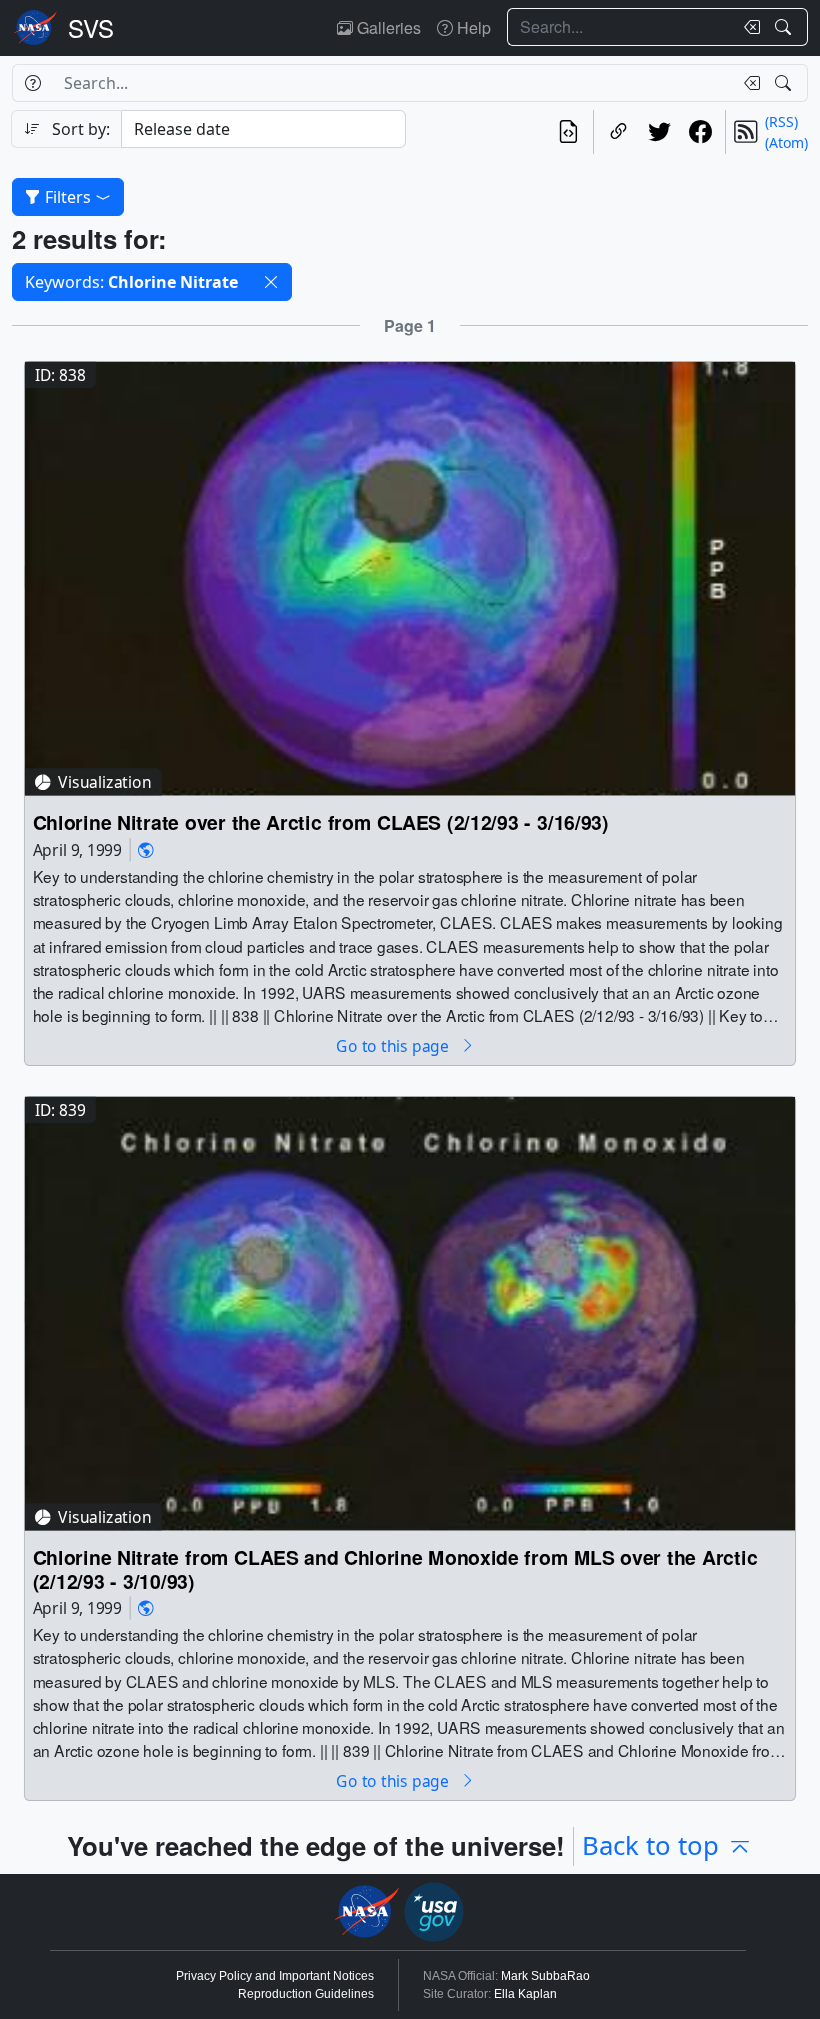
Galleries (387, 27)
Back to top (650, 1845)
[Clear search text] (748, 27)
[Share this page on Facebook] (700, 132)
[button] (271, 282)
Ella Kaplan (525, 1994)
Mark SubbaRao (545, 1976)
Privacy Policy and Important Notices (275, 1976)
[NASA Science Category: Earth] (146, 849)
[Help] (32, 83)
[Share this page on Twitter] (659, 132)
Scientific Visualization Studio (91, 28)
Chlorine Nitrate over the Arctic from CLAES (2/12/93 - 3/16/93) (321, 822)
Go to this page (394, 1045)
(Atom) (786, 142)
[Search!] (785, 27)
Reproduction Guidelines (306, 1994)
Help (472, 27)
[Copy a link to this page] (618, 132)
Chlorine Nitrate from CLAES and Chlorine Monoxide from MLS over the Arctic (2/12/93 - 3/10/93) (395, 1568)
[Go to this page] (410, 576)
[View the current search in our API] (568, 132)
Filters (68, 197)
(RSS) (781, 121)
